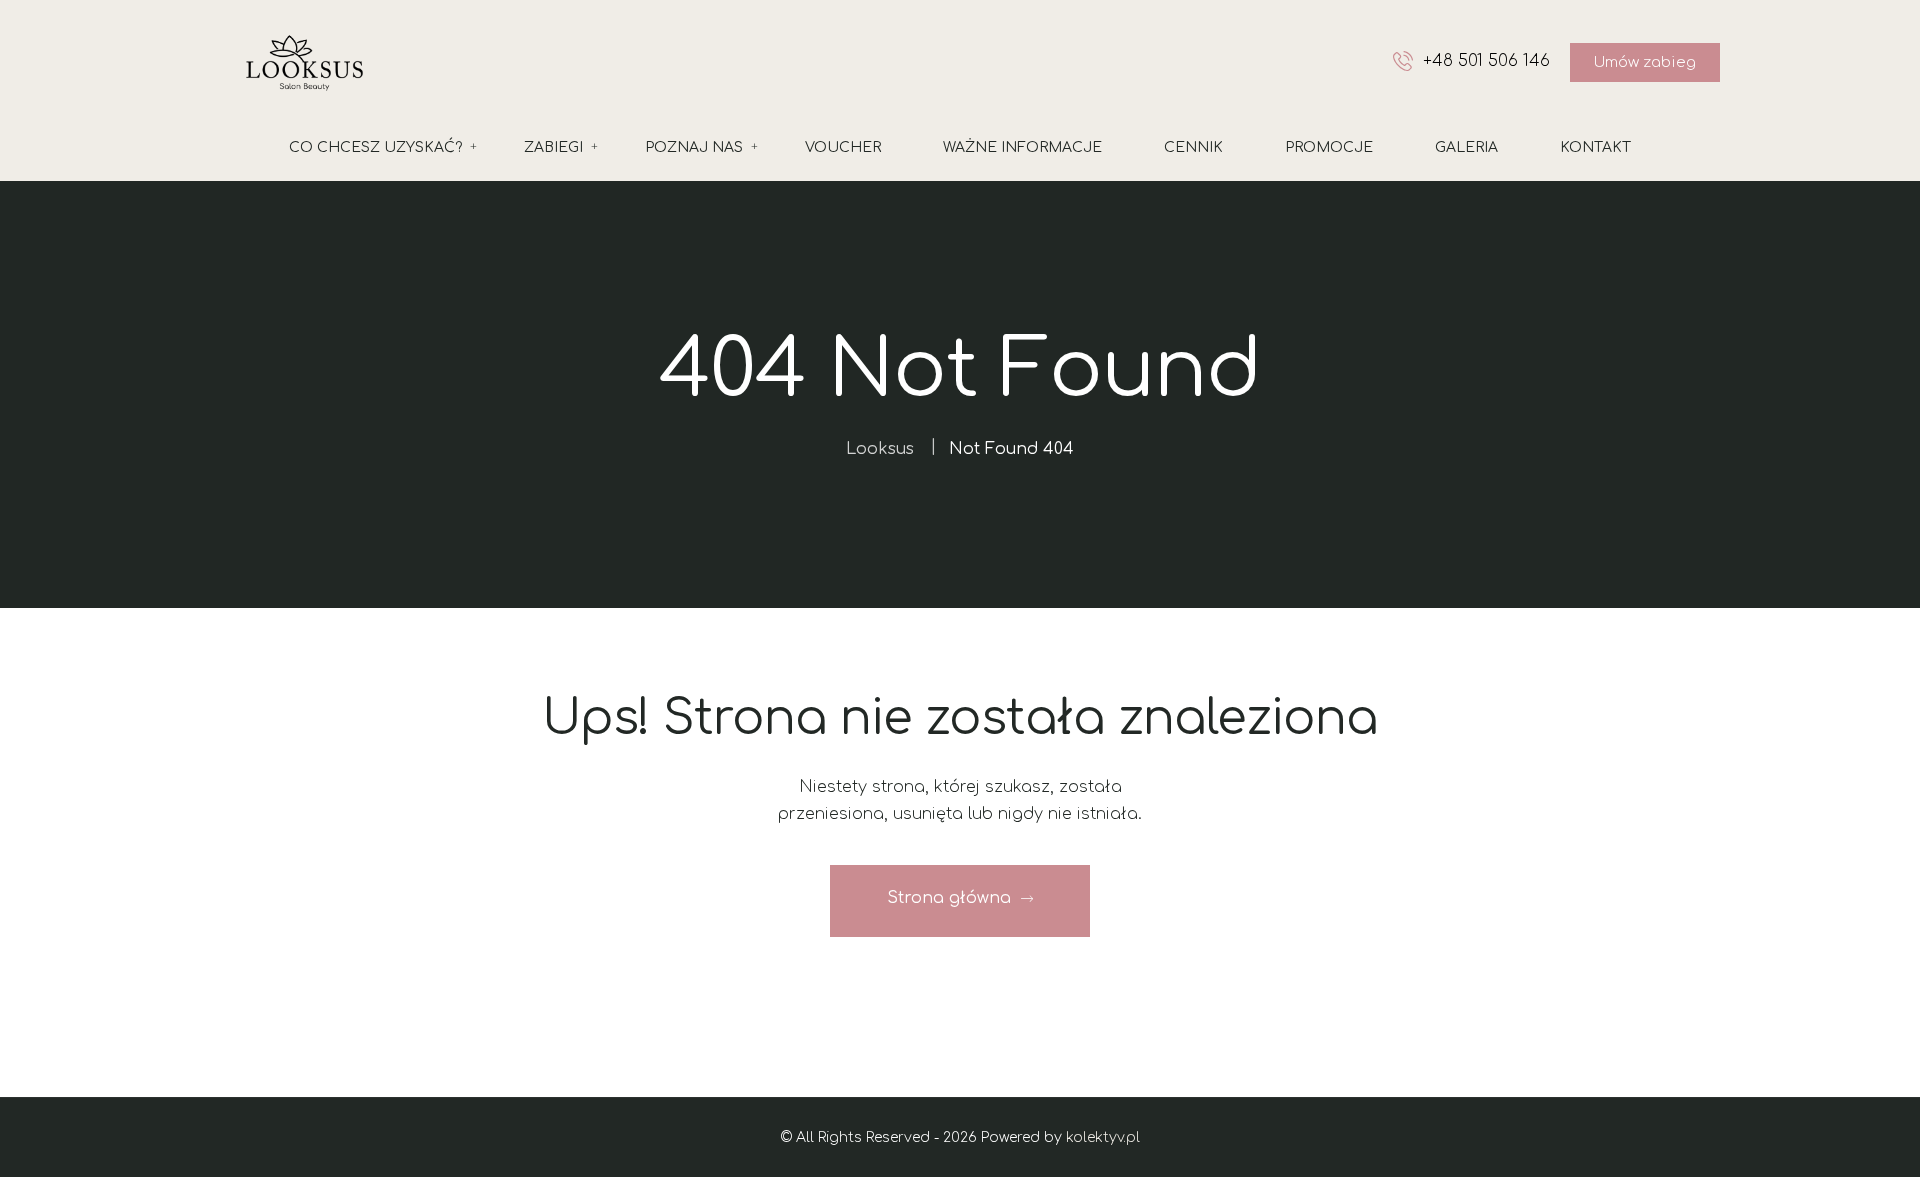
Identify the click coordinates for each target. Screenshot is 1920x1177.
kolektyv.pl (1103, 1137)
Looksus (880, 449)
